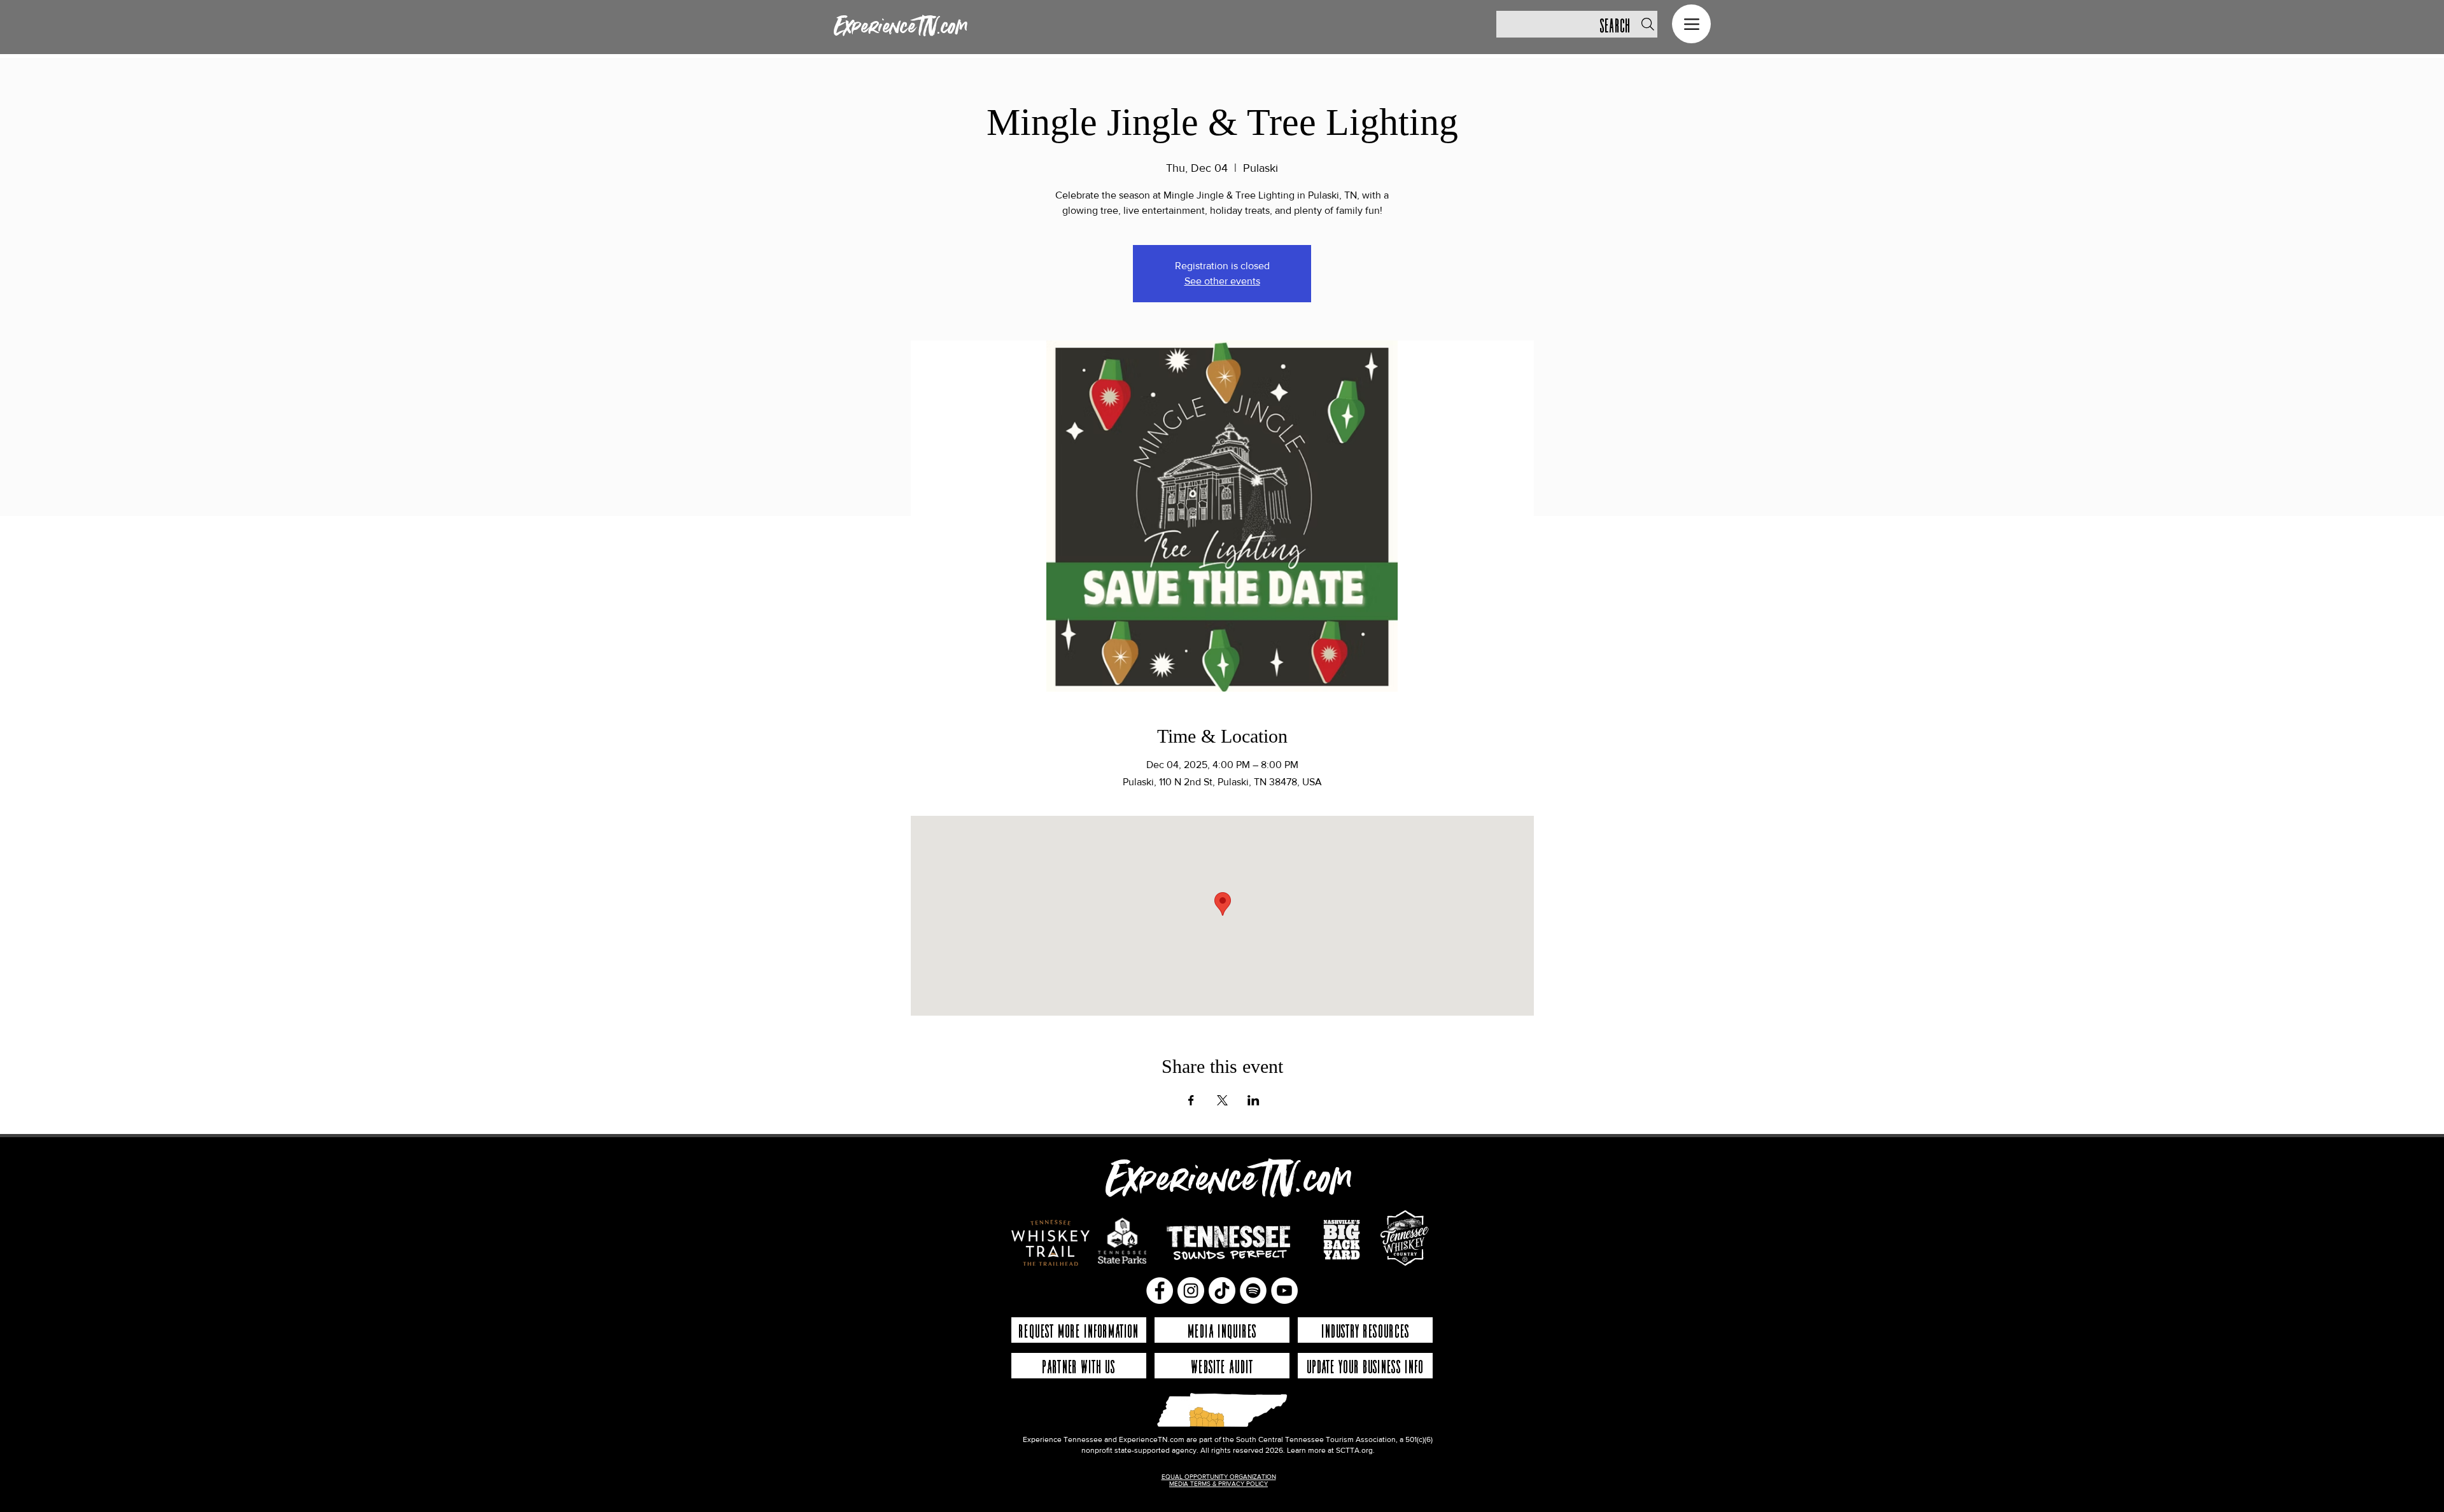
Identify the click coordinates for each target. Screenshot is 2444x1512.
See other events (1222, 281)
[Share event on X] (1222, 1100)
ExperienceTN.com (901, 27)
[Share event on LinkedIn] (1254, 1100)
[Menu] (1691, 24)
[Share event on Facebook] (1191, 1100)
